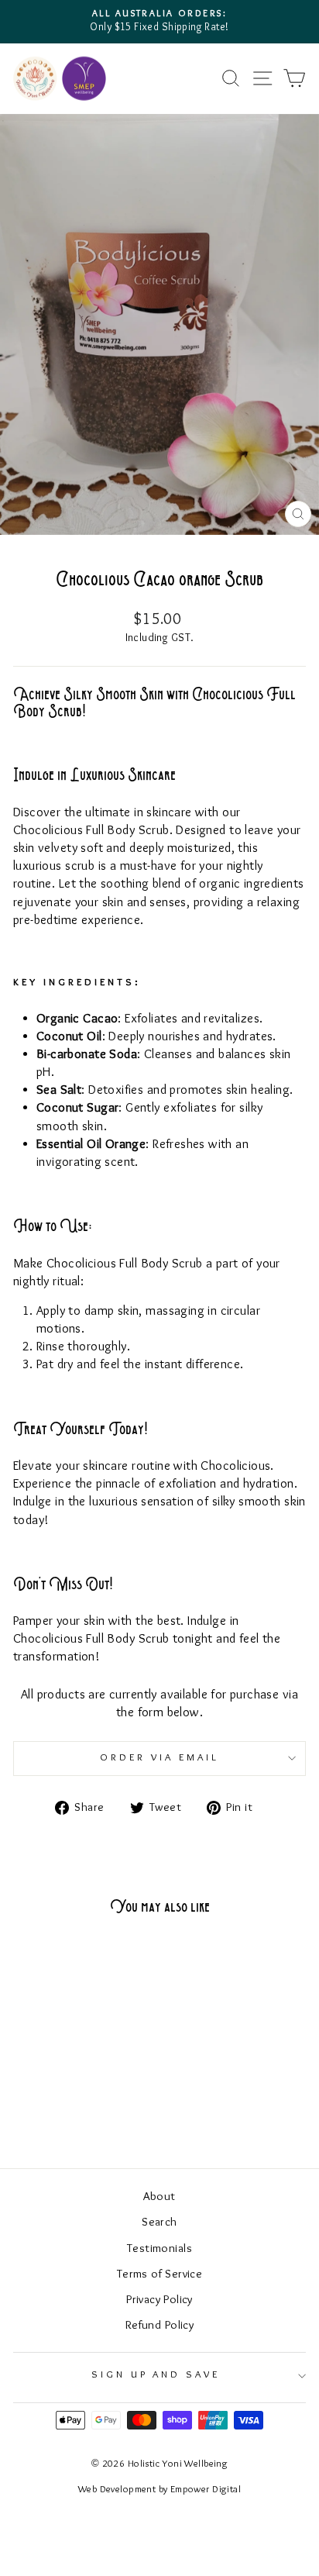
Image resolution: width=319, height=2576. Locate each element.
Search (159, 2223)
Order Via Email (159, 1758)
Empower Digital (206, 2490)
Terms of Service (160, 2274)
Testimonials (159, 2249)
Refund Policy (159, 2326)
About (159, 2197)
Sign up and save (156, 2375)
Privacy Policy (159, 2300)
